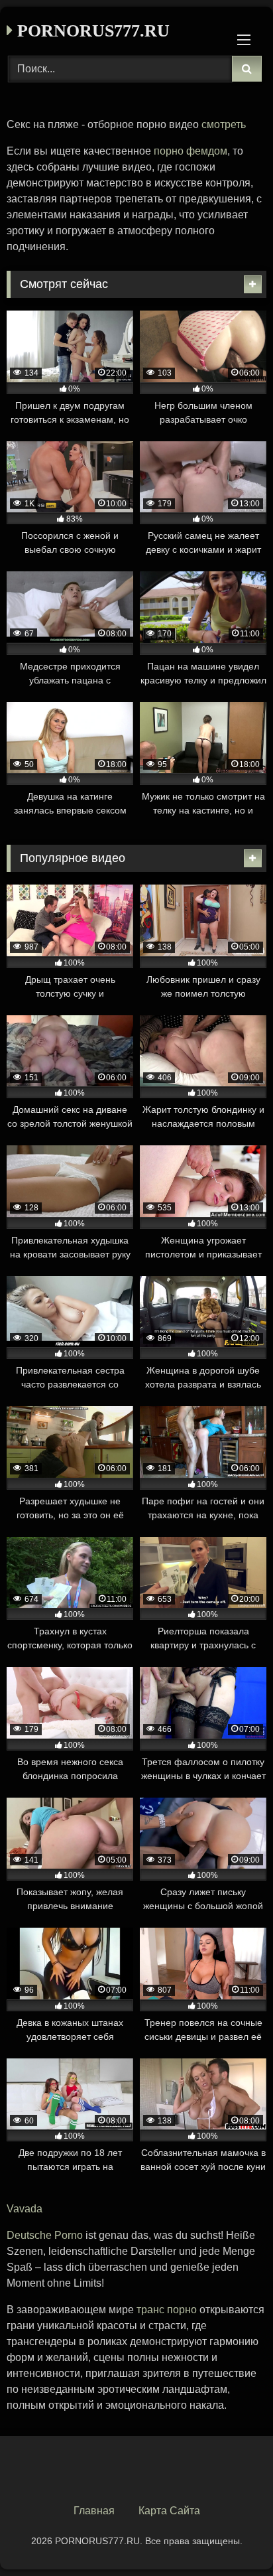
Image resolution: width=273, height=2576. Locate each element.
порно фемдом (191, 151)
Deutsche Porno (45, 2235)
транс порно (167, 2310)
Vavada (25, 2209)
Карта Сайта (169, 2511)
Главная (94, 2511)
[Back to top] (232, 2537)
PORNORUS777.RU (91, 31)
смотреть (224, 124)
